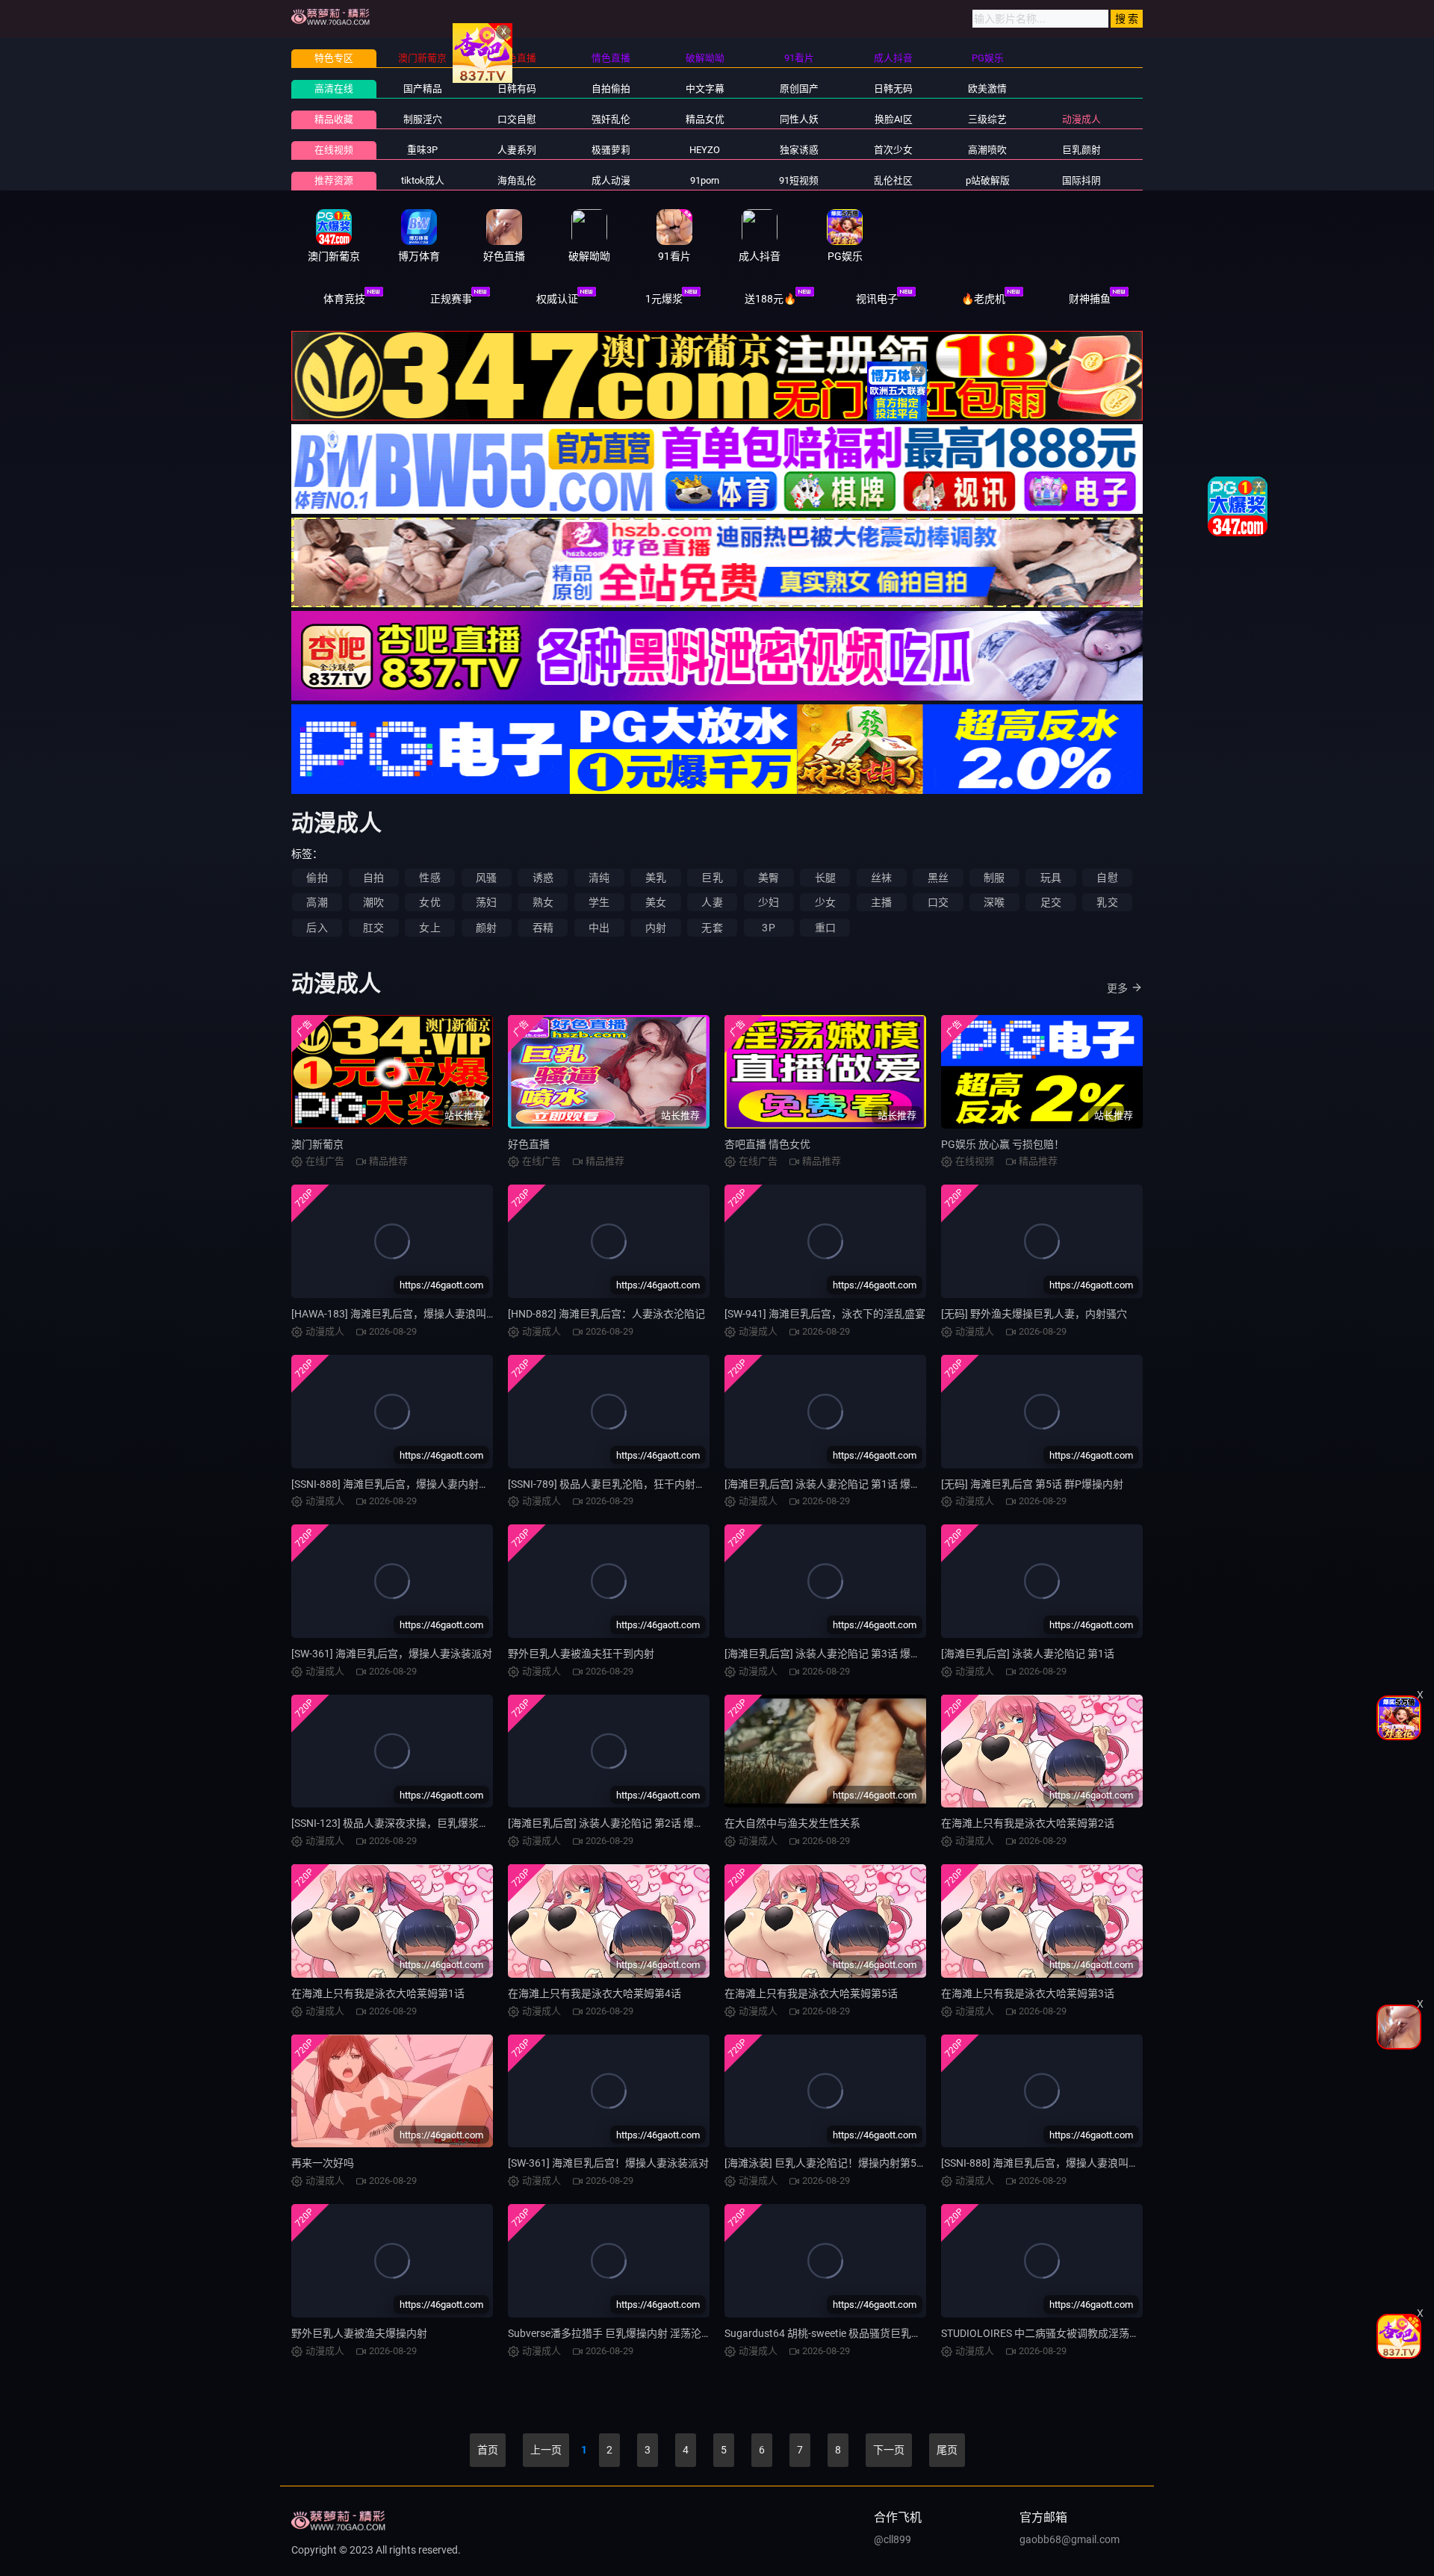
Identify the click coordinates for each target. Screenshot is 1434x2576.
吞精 (543, 928)
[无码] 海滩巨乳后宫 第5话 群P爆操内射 (1032, 1484)
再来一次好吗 (323, 2163)
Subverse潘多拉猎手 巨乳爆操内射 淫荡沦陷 (610, 2333)
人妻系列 (517, 150)
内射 (656, 928)
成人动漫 (611, 180)
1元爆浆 (664, 299)
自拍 (373, 878)
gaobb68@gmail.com (1070, 2539)
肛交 (373, 928)
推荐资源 (334, 180)
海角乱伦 (517, 180)
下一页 (889, 2450)
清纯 (599, 878)
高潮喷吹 (987, 150)
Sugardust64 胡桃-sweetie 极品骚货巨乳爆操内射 (839, 2333)
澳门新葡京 (317, 1144)
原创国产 (799, 89)
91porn (705, 180)
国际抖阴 (1081, 180)
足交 (1051, 902)
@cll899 (893, 2539)
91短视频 (799, 180)
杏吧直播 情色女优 (767, 1144)
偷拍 (317, 878)
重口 (825, 928)
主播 (881, 902)
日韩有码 (517, 89)
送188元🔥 (770, 299)
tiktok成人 (423, 180)
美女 (656, 902)
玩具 (1051, 878)
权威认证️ (557, 299)
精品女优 (705, 119)
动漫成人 (1081, 119)
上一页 (546, 2450)
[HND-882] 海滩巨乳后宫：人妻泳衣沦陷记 (606, 1314)
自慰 (1107, 878)
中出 (599, 928)
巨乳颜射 (1081, 150)
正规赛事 (451, 299)
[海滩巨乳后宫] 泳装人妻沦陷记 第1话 (1028, 1654)
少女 (825, 902)
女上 (429, 928)
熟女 (543, 902)
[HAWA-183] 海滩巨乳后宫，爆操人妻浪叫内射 (399, 1314)
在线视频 (334, 150)
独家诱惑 (799, 150)
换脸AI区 (894, 119)
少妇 (769, 902)
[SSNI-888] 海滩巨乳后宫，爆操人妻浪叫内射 (1045, 2163)
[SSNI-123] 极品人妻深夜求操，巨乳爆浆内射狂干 (406, 1823)
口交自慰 (517, 119)
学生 (599, 902)
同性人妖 (799, 119)
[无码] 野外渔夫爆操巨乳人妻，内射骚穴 (1034, 1314)
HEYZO (705, 150)
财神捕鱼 (1090, 299)
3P (768, 928)
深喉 (994, 902)
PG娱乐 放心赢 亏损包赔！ (1003, 1144)
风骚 (486, 878)
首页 (488, 2450)
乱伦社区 (893, 180)
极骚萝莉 (611, 150)
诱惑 (543, 878)
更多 (1117, 988)
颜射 (486, 928)
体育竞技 (344, 299)
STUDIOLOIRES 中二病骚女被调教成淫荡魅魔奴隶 (1056, 2333)
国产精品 (423, 89)
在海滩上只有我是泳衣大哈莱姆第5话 (811, 1993)
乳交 (1107, 902)
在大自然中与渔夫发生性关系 (792, 1823)
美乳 (656, 878)
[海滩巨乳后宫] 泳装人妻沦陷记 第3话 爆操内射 (833, 1654)
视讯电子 (877, 299)
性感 (429, 878)
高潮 (317, 902)
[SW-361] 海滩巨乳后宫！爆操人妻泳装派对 (608, 2163)
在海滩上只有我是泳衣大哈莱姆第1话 (378, 1993)
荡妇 (486, 902)
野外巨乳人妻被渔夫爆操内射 (359, 2333)
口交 (938, 902)
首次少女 (893, 150)
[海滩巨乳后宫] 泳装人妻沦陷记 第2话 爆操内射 (617, 1823)
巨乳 (712, 878)
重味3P (422, 150)
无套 (712, 928)
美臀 (769, 878)
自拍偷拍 (611, 89)
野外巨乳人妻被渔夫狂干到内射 (581, 1654)
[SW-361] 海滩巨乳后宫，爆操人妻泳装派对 (392, 1654)
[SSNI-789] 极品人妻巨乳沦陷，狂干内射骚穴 (612, 1484)
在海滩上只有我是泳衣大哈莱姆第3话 (1028, 1993)
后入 (317, 928)
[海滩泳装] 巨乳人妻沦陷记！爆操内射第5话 (826, 2163)
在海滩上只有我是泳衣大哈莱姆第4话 (595, 1993)
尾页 (947, 2450)
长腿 (825, 878)
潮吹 (373, 902)
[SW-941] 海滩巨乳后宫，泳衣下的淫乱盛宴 (825, 1314)
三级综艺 (987, 119)
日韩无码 (893, 89)
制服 (994, 878)
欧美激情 (987, 89)
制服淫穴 (423, 119)
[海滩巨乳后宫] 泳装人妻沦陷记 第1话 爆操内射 (833, 1484)
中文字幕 (705, 89)
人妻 (712, 902)
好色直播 (529, 1144)
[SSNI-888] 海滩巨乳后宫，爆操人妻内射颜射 (395, 1484)
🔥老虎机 (983, 299)
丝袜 (881, 878)
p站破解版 (988, 180)
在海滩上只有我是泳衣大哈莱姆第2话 (1028, 1823)
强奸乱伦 (611, 119)
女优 (429, 902)
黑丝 (938, 878)
